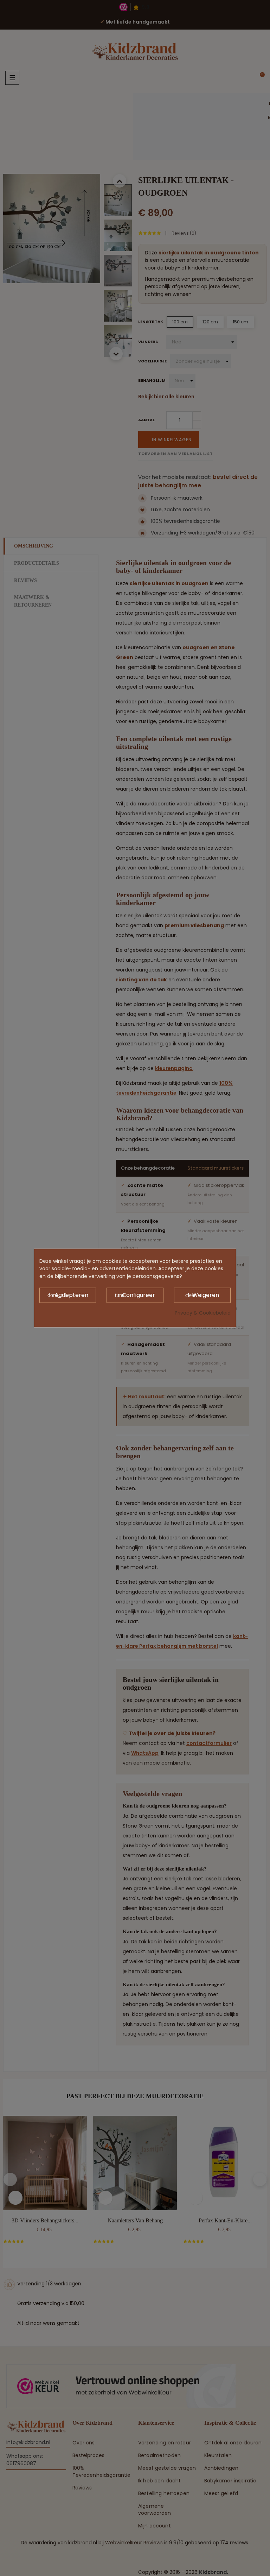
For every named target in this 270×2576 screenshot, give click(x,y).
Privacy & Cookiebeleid (203, 1312)
